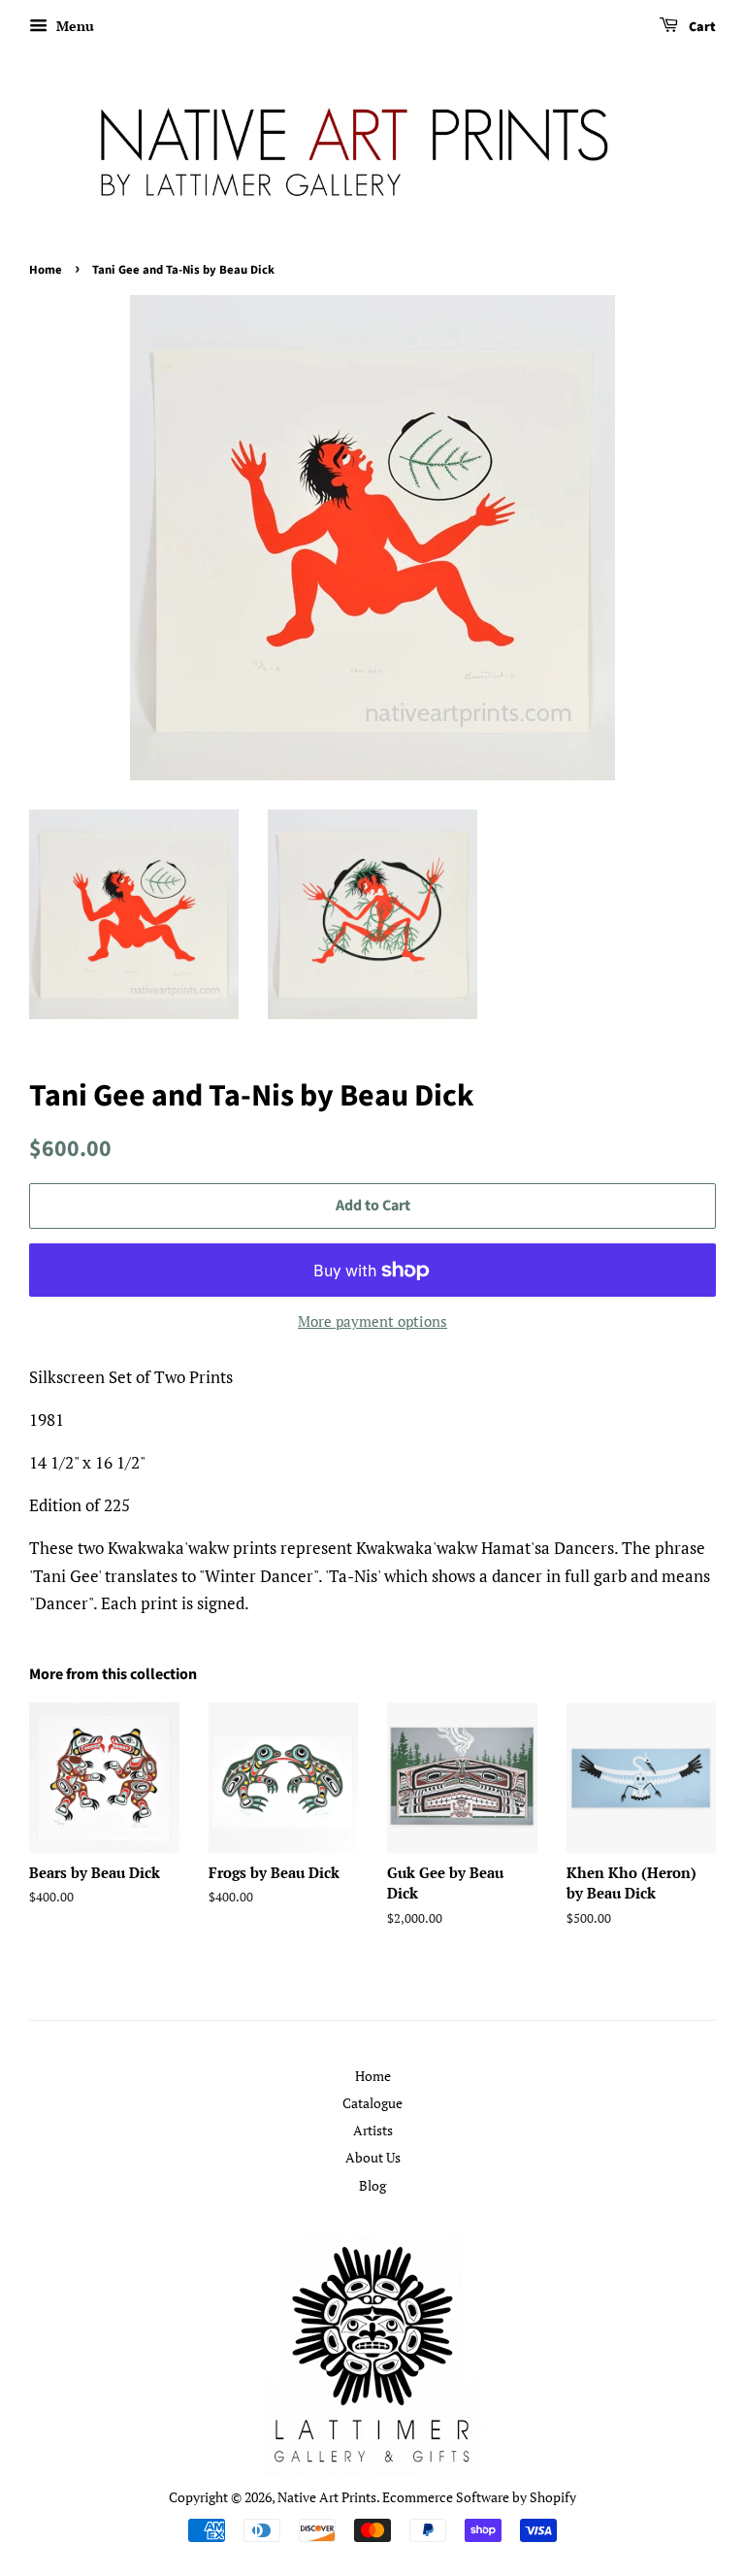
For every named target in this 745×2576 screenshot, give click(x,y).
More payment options (372, 1321)
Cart (701, 27)
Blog (372, 2185)
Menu (73, 26)
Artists (373, 2130)
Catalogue (372, 2103)
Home (46, 270)
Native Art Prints (327, 2497)
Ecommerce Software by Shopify (479, 2497)
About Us (373, 2157)
